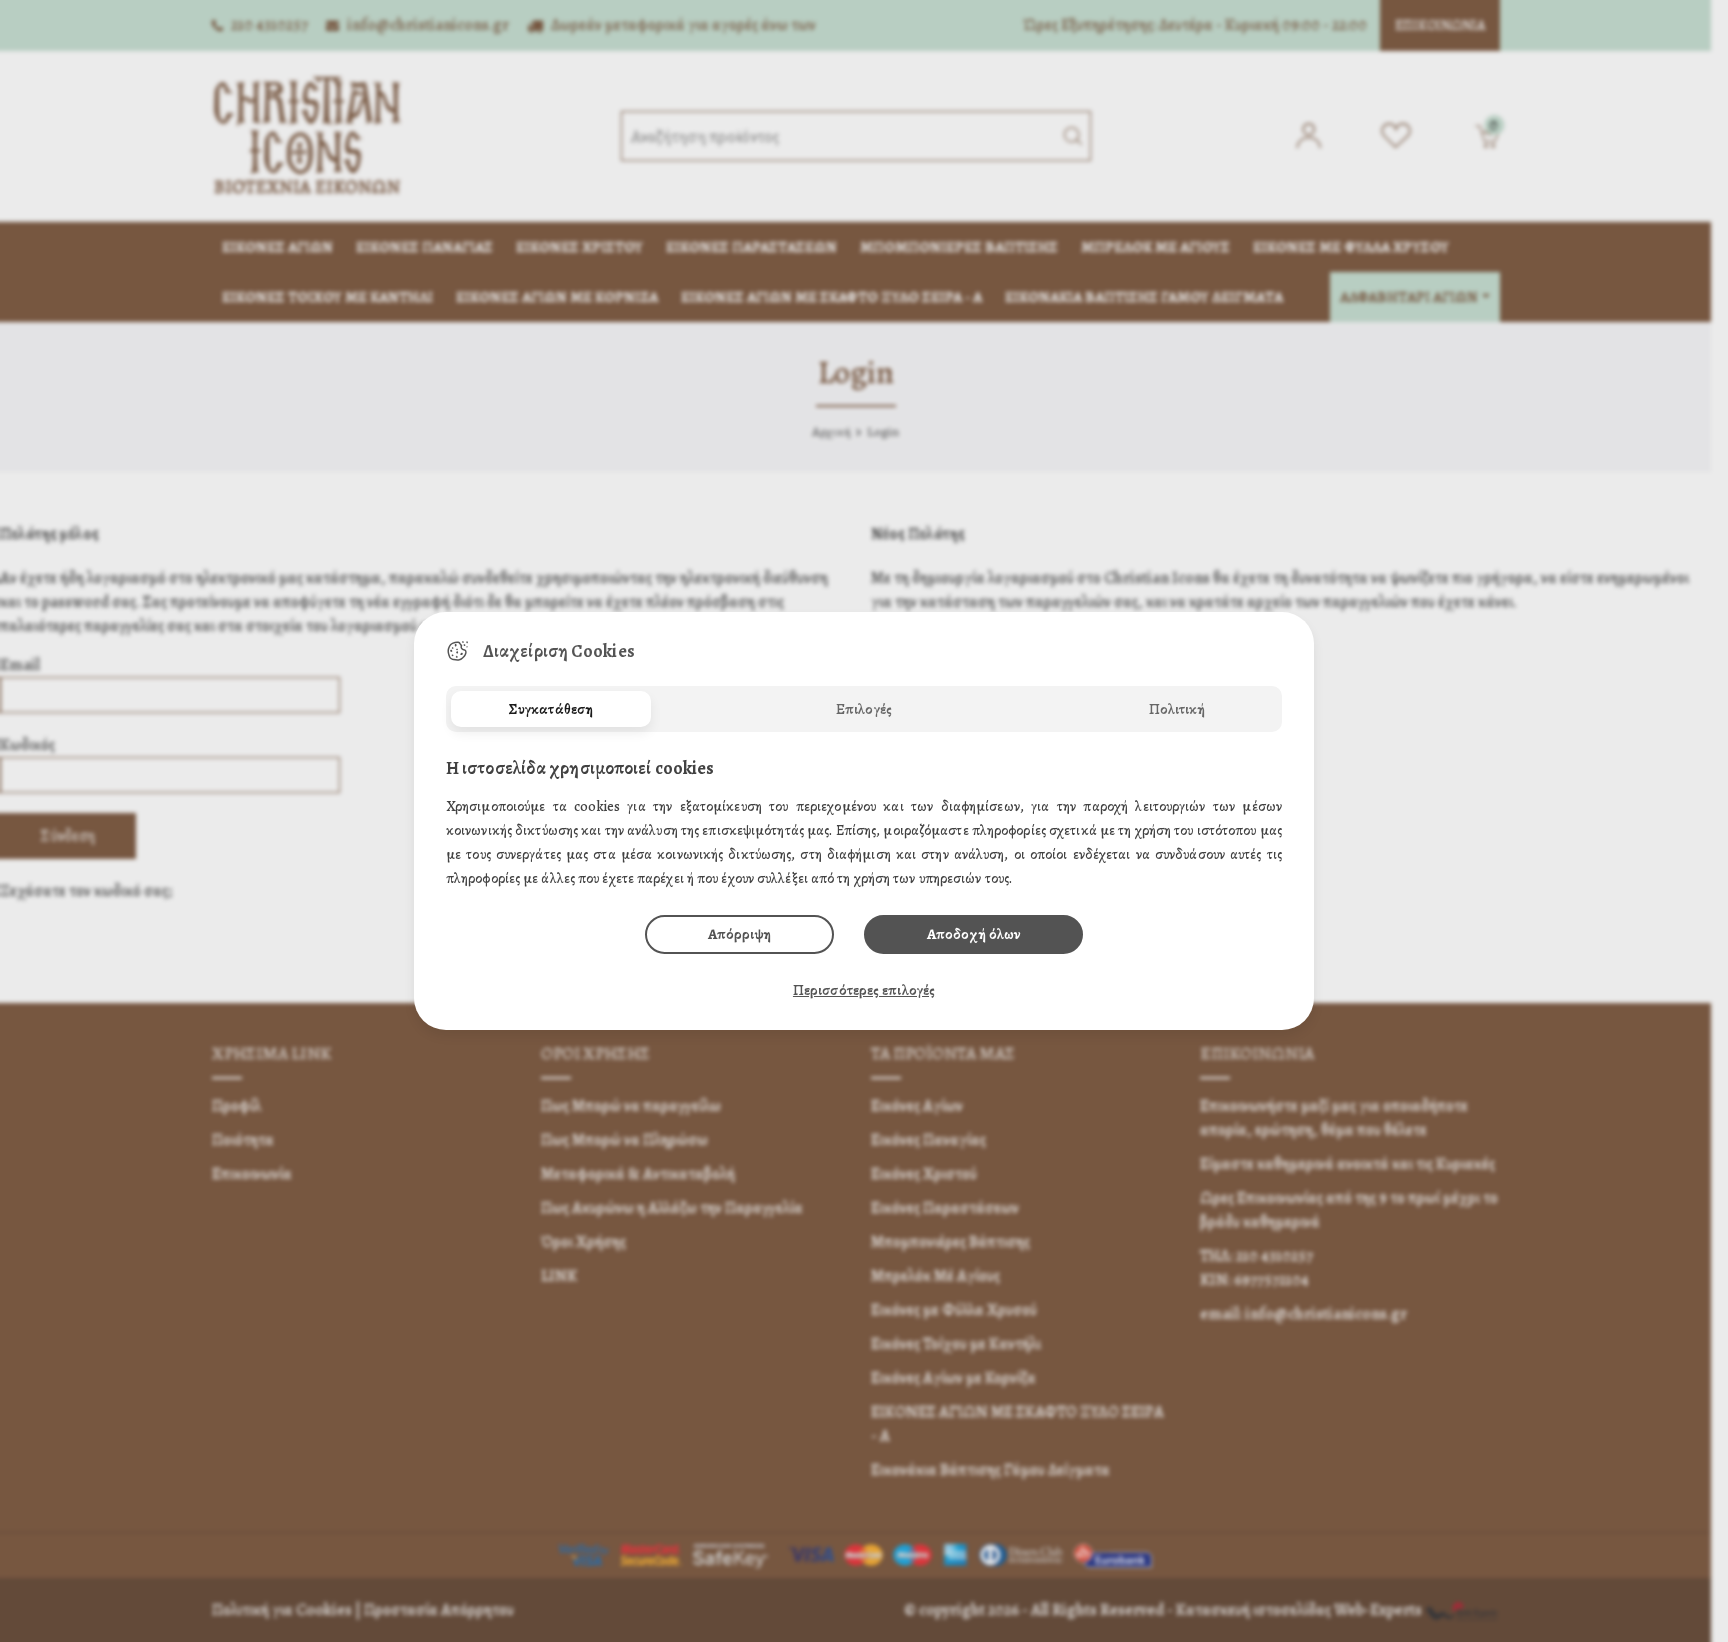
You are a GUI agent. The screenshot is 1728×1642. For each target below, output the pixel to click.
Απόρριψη (739, 934)
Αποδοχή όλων (973, 934)
